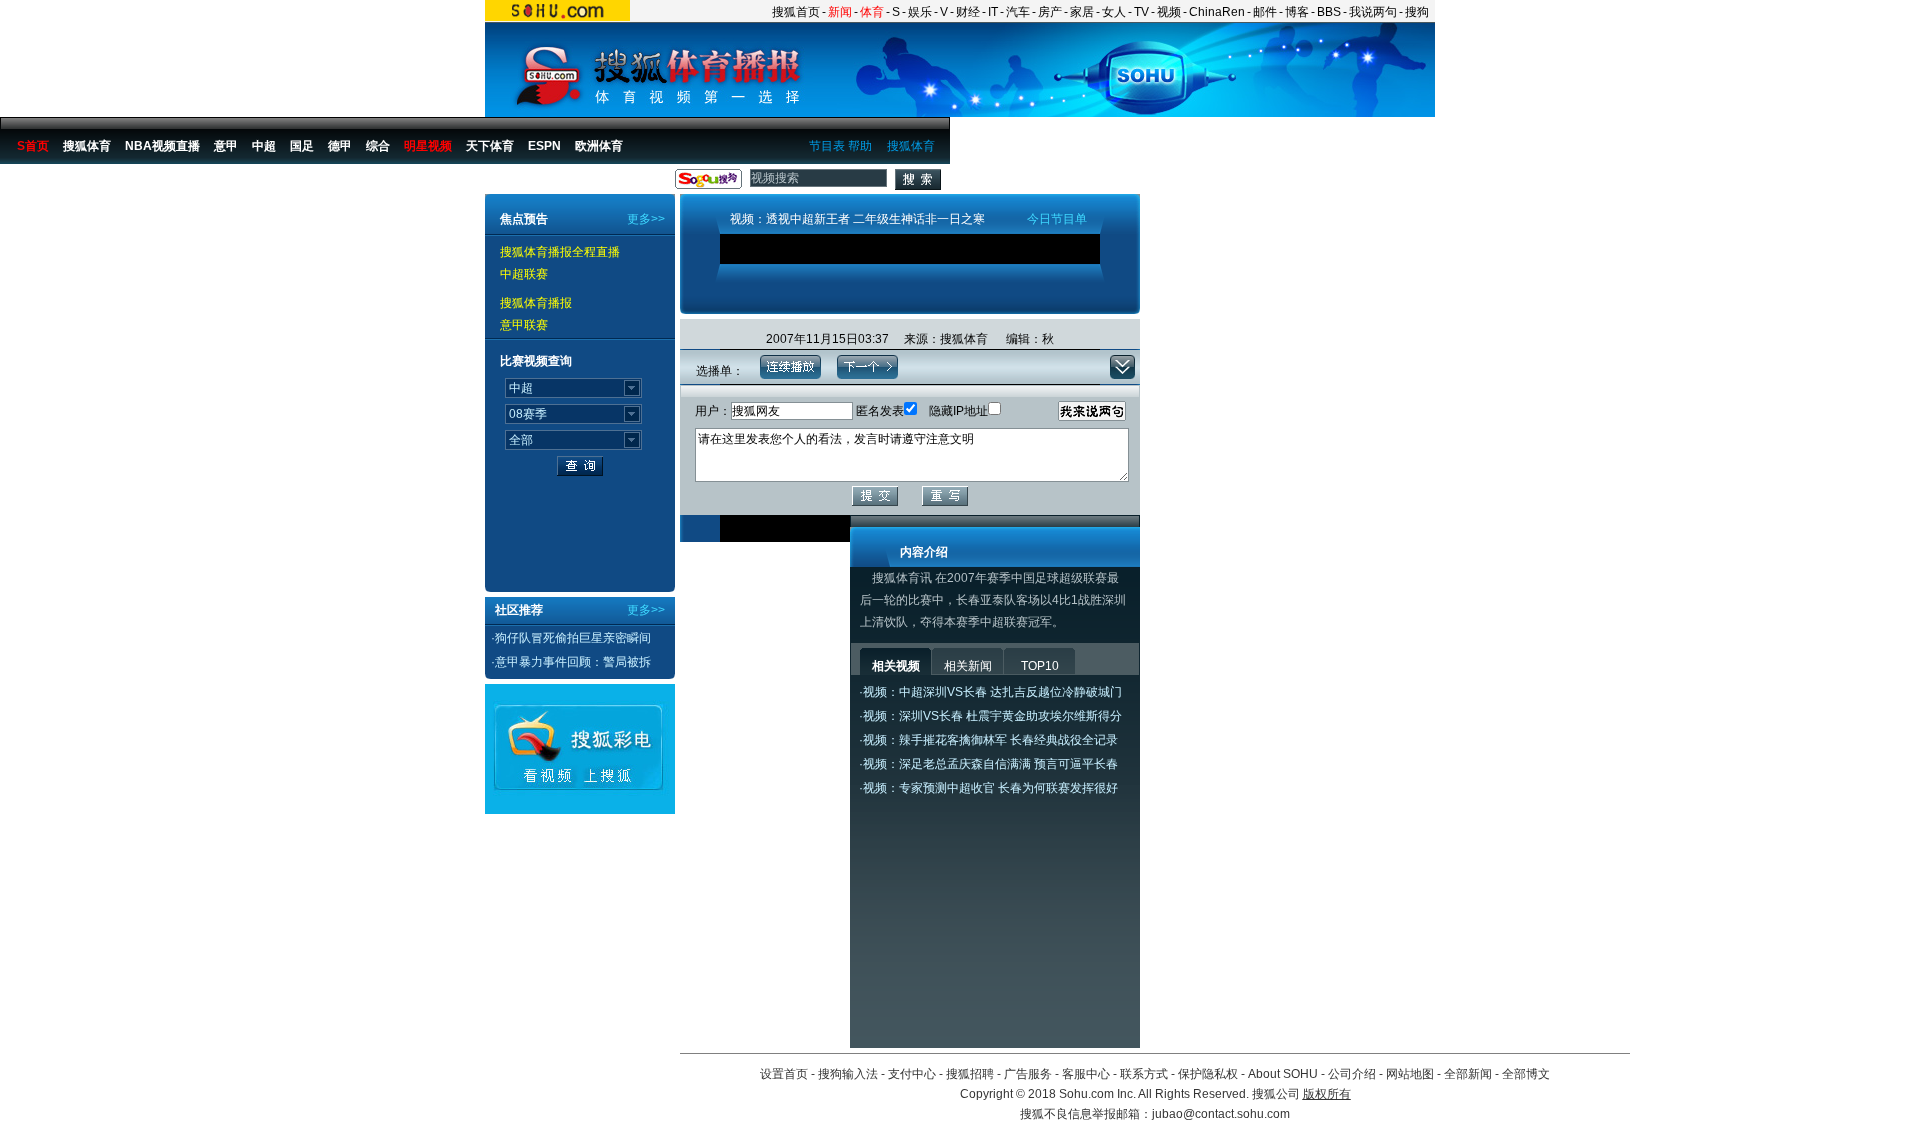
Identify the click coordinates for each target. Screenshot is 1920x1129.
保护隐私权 (1208, 1074)
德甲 (340, 146)
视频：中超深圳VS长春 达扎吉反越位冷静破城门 (992, 692)
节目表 (827, 146)
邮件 (1265, 12)
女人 (1114, 12)
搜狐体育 (911, 146)
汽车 (1018, 12)
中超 (264, 146)
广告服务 (1028, 1074)
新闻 (840, 12)
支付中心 (912, 1074)
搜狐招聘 (970, 1074)
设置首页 (784, 1074)
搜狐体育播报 (51, 183)
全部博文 (1526, 1074)
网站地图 (1410, 1074)
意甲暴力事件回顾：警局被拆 (573, 662)
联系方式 (1144, 1074)
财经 (968, 12)
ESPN (544, 146)
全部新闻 (1468, 1074)
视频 (1169, 12)
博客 (1297, 12)
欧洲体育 (599, 146)
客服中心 (1086, 1074)
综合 (378, 146)
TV (1141, 12)
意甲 (226, 146)
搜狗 (1417, 12)
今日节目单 (1057, 219)
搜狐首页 (796, 12)
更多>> (646, 219)
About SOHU (1283, 1074)
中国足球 (161, 183)
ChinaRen (1217, 12)
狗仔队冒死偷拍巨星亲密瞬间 (573, 638)
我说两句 (1373, 12)
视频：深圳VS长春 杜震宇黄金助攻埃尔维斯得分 (992, 716)
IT (993, 12)
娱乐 (920, 12)
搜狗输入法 (848, 1074)
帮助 (860, 146)
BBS (1329, 12)
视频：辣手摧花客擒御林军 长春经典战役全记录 (990, 740)
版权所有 (1327, 1094)
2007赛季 (261, 183)
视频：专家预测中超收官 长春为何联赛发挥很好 (990, 788)
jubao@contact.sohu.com (1221, 1114)
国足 (302, 146)
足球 (112, 183)
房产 (1050, 12)
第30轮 (319, 183)
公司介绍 (1352, 1074)
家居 (1082, 12)
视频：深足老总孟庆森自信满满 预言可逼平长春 (990, 764)
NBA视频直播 (162, 146)
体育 (872, 12)
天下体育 (490, 146)
